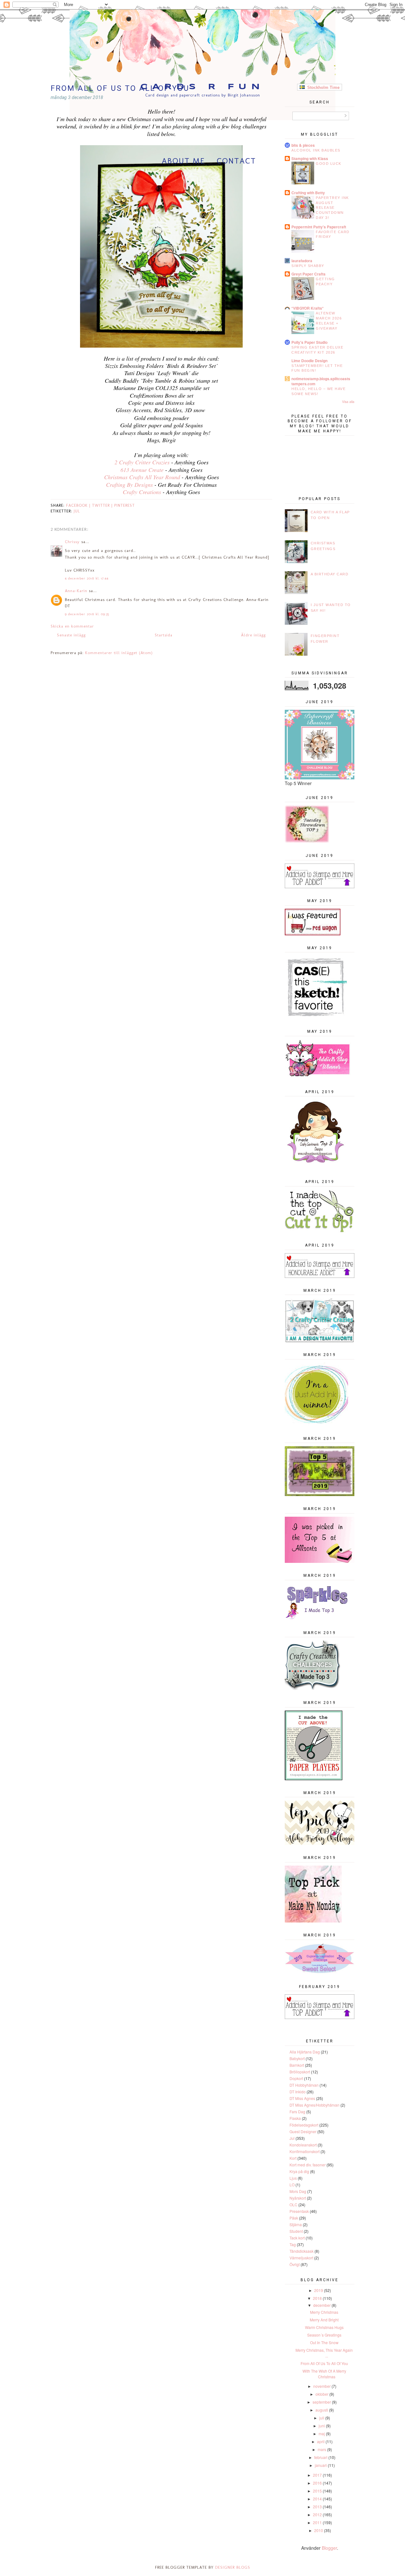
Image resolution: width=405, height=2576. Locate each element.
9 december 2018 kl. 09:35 (87, 614)
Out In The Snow (324, 2342)
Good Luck (329, 164)
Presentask (299, 2211)
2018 (317, 2298)
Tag (293, 2244)
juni (322, 2426)
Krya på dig (299, 2171)
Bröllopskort (300, 2072)
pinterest (125, 505)
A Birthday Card (330, 574)
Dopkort (296, 2078)
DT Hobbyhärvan (304, 2085)
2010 (319, 2530)
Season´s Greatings (324, 2335)
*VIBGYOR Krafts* (308, 308)
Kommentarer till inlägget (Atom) (119, 653)
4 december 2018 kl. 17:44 (87, 578)
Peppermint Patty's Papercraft (319, 227)
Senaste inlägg (71, 635)
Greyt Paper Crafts (308, 274)
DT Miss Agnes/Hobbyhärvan (315, 2105)
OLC (293, 2204)
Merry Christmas (324, 2312)
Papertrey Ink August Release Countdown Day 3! (332, 208)
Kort (293, 2158)
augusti (322, 2410)
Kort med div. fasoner (308, 2165)
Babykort (297, 2058)
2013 (317, 2507)
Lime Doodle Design (309, 361)
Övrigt (295, 2264)
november (322, 2386)
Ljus (293, 2178)
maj (322, 2434)
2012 (317, 2514)
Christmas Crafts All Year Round (142, 477)
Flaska (295, 2118)
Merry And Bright (324, 2320)
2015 (317, 2491)
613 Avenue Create (142, 470)
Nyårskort (298, 2198)
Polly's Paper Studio (309, 342)
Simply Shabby (308, 266)
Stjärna (296, 2224)
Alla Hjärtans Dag (305, 2052)
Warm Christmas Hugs (324, 2327)
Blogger (329, 2548)
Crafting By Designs (130, 485)
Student (296, 2231)
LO (292, 2185)
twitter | (103, 505)
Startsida (164, 635)
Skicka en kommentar (72, 626)
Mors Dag (298, 2191)
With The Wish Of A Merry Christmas (324, 2374)
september (322, 2402)
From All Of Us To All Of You (324, 2363)
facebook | (79, 505)
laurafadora (302, 261)
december (322, 2305)
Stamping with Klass (310, 158)
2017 (317, 2475)
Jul (77, 511)
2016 (317, 2483)
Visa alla (348, 402)
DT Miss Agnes (302, 2098)
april (321, 2441)
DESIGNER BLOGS (233, 2567)
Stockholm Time (322, 87)
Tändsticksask (302, 2251)
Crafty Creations (143, 492)
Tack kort (297, 2238)
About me (183, 161)
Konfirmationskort (305, 2151)
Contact (236, 161)
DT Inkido (298, 2092)
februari (321, 2457)
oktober (322, 2394)
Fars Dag (297, 2112)
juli (322, 2418)
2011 (317, 2522)
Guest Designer (303, 2131)
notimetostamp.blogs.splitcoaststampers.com (321, 381)
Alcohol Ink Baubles (316, 150)
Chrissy (72, 542)
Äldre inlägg (253, 635)
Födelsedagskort (304, 2125)
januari (321, 2465)
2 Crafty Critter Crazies (142, 462)
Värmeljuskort (301, 2258)
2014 (317, 2499)
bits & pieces (303, 145)
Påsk (294, 2218)
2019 (319, 2290)
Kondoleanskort (303, 2145)
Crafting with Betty (308, 193)
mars (322, 2449)
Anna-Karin (76, 591)
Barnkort (297, 2065)
